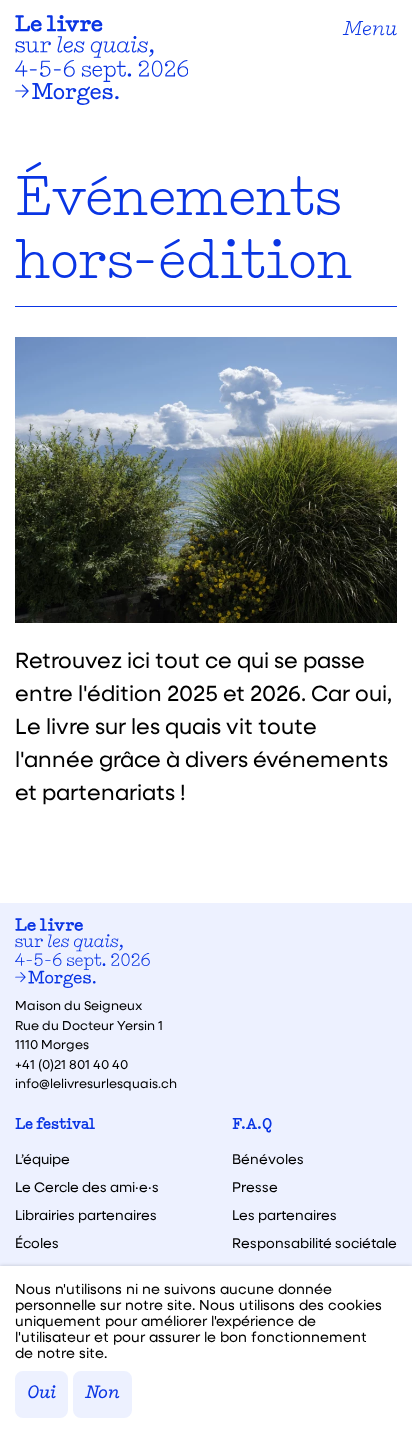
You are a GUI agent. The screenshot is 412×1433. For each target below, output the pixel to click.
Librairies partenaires (86, 1215)
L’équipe (42, 1159)
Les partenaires (284, 1215)
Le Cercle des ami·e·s (87, 1187)
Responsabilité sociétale (314, 1243)
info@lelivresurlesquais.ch (96, 1082)
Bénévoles (268, 1159)
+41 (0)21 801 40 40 (71, 1063)
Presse (255, 1187)
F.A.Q (252, 1125)
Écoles (37, 1243)
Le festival (55, 1125)
